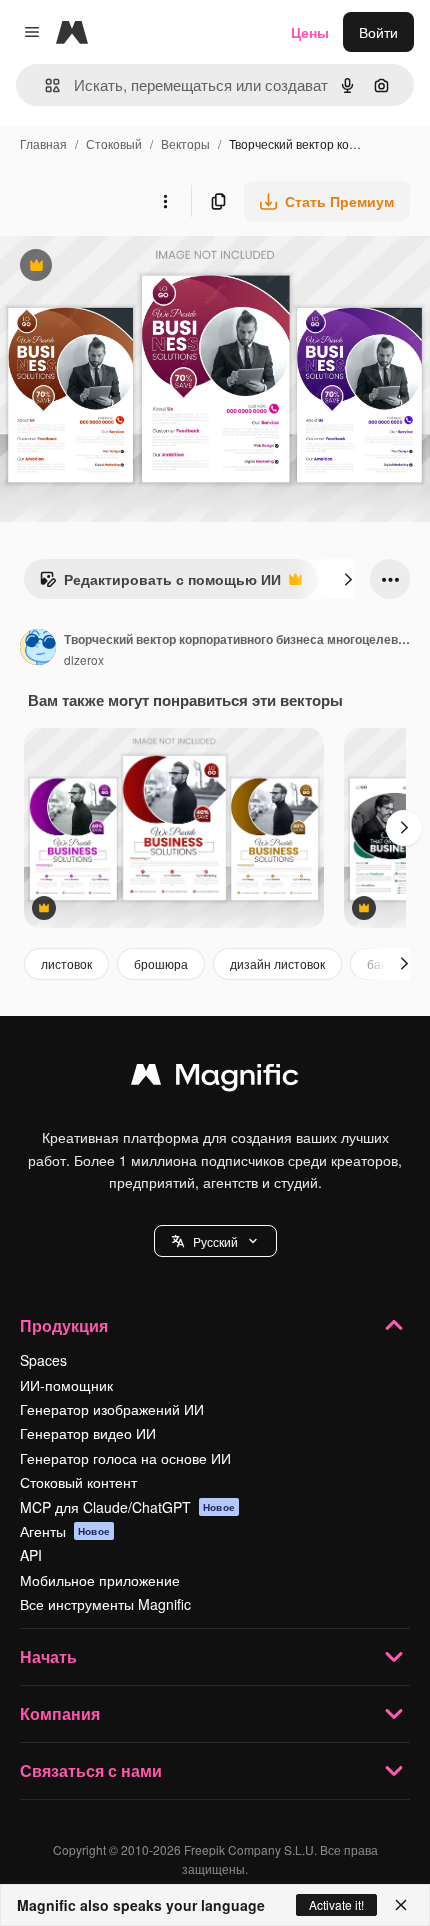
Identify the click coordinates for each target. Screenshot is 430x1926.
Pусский (215, 1241)
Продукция (64, 1325)
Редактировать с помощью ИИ (160, 584)
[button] (215, 1241)
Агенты (65, 1531)
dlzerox (84, 659)
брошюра (161, 963)
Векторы (185, 143)
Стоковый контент (78, 1482)
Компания (60, 1713)
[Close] (401, 1905)
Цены (310, 32)
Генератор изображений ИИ (112, 1409)
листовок (66, 963)
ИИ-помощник (66, 1385)
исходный (134, 267)
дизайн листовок (277, 963)
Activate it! (336, 1904)
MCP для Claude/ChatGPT (127, 1507)
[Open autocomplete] (44, 85)
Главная (43, 143)
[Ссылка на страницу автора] (38, 649)
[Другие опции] (165, 201)
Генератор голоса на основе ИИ (125, 1458)
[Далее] (348, 579)
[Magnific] (215, 1079)
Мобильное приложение (100, 1580)
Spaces (43, 1360)
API (31, 1555)
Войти (378, 32)
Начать (48, 1656)
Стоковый (114, 143)
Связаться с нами (91, 1770)
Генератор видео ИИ (88, 1433)
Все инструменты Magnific (105, 1604)
